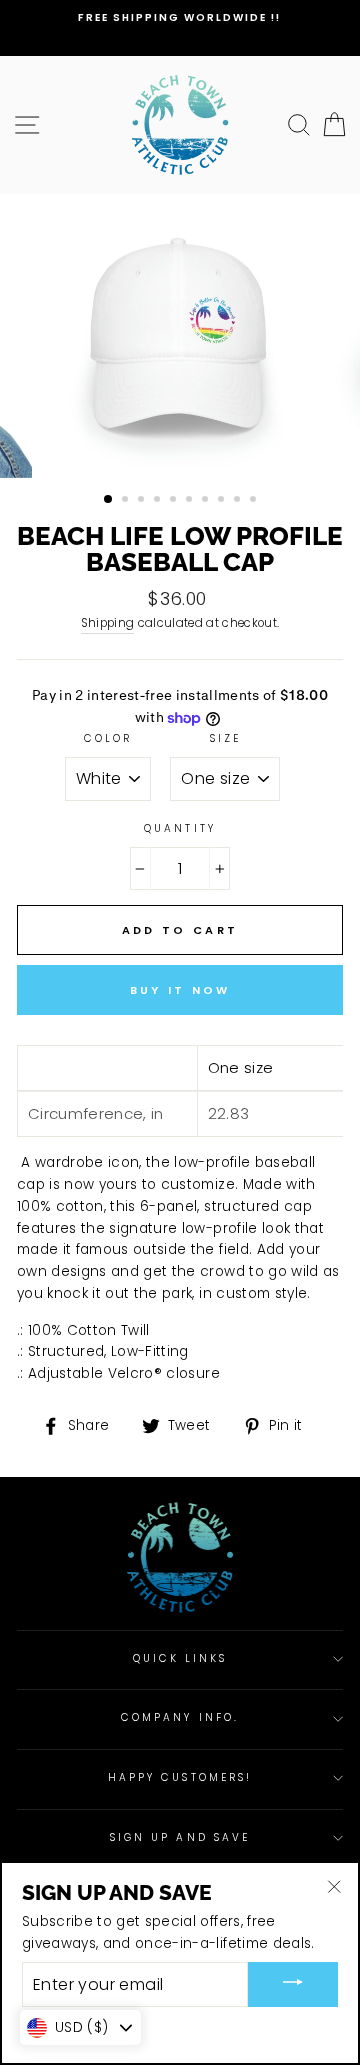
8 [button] (223, 501)
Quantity (179, 828)
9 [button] (239, 501)
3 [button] (143, 501)
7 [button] (207, 501)
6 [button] (191, 501)
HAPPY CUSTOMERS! (180, 1777)
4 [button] (159, 501)
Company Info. (180, 1717)
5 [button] (175, 501)
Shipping (108, 623)
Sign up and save (180, 1837)
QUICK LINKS (180, 1658)
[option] (180, 18)
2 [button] (127, 501)
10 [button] (255, 501)
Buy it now (180, 990)
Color (108, 738)
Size (225, 738)
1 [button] (109, 500)
